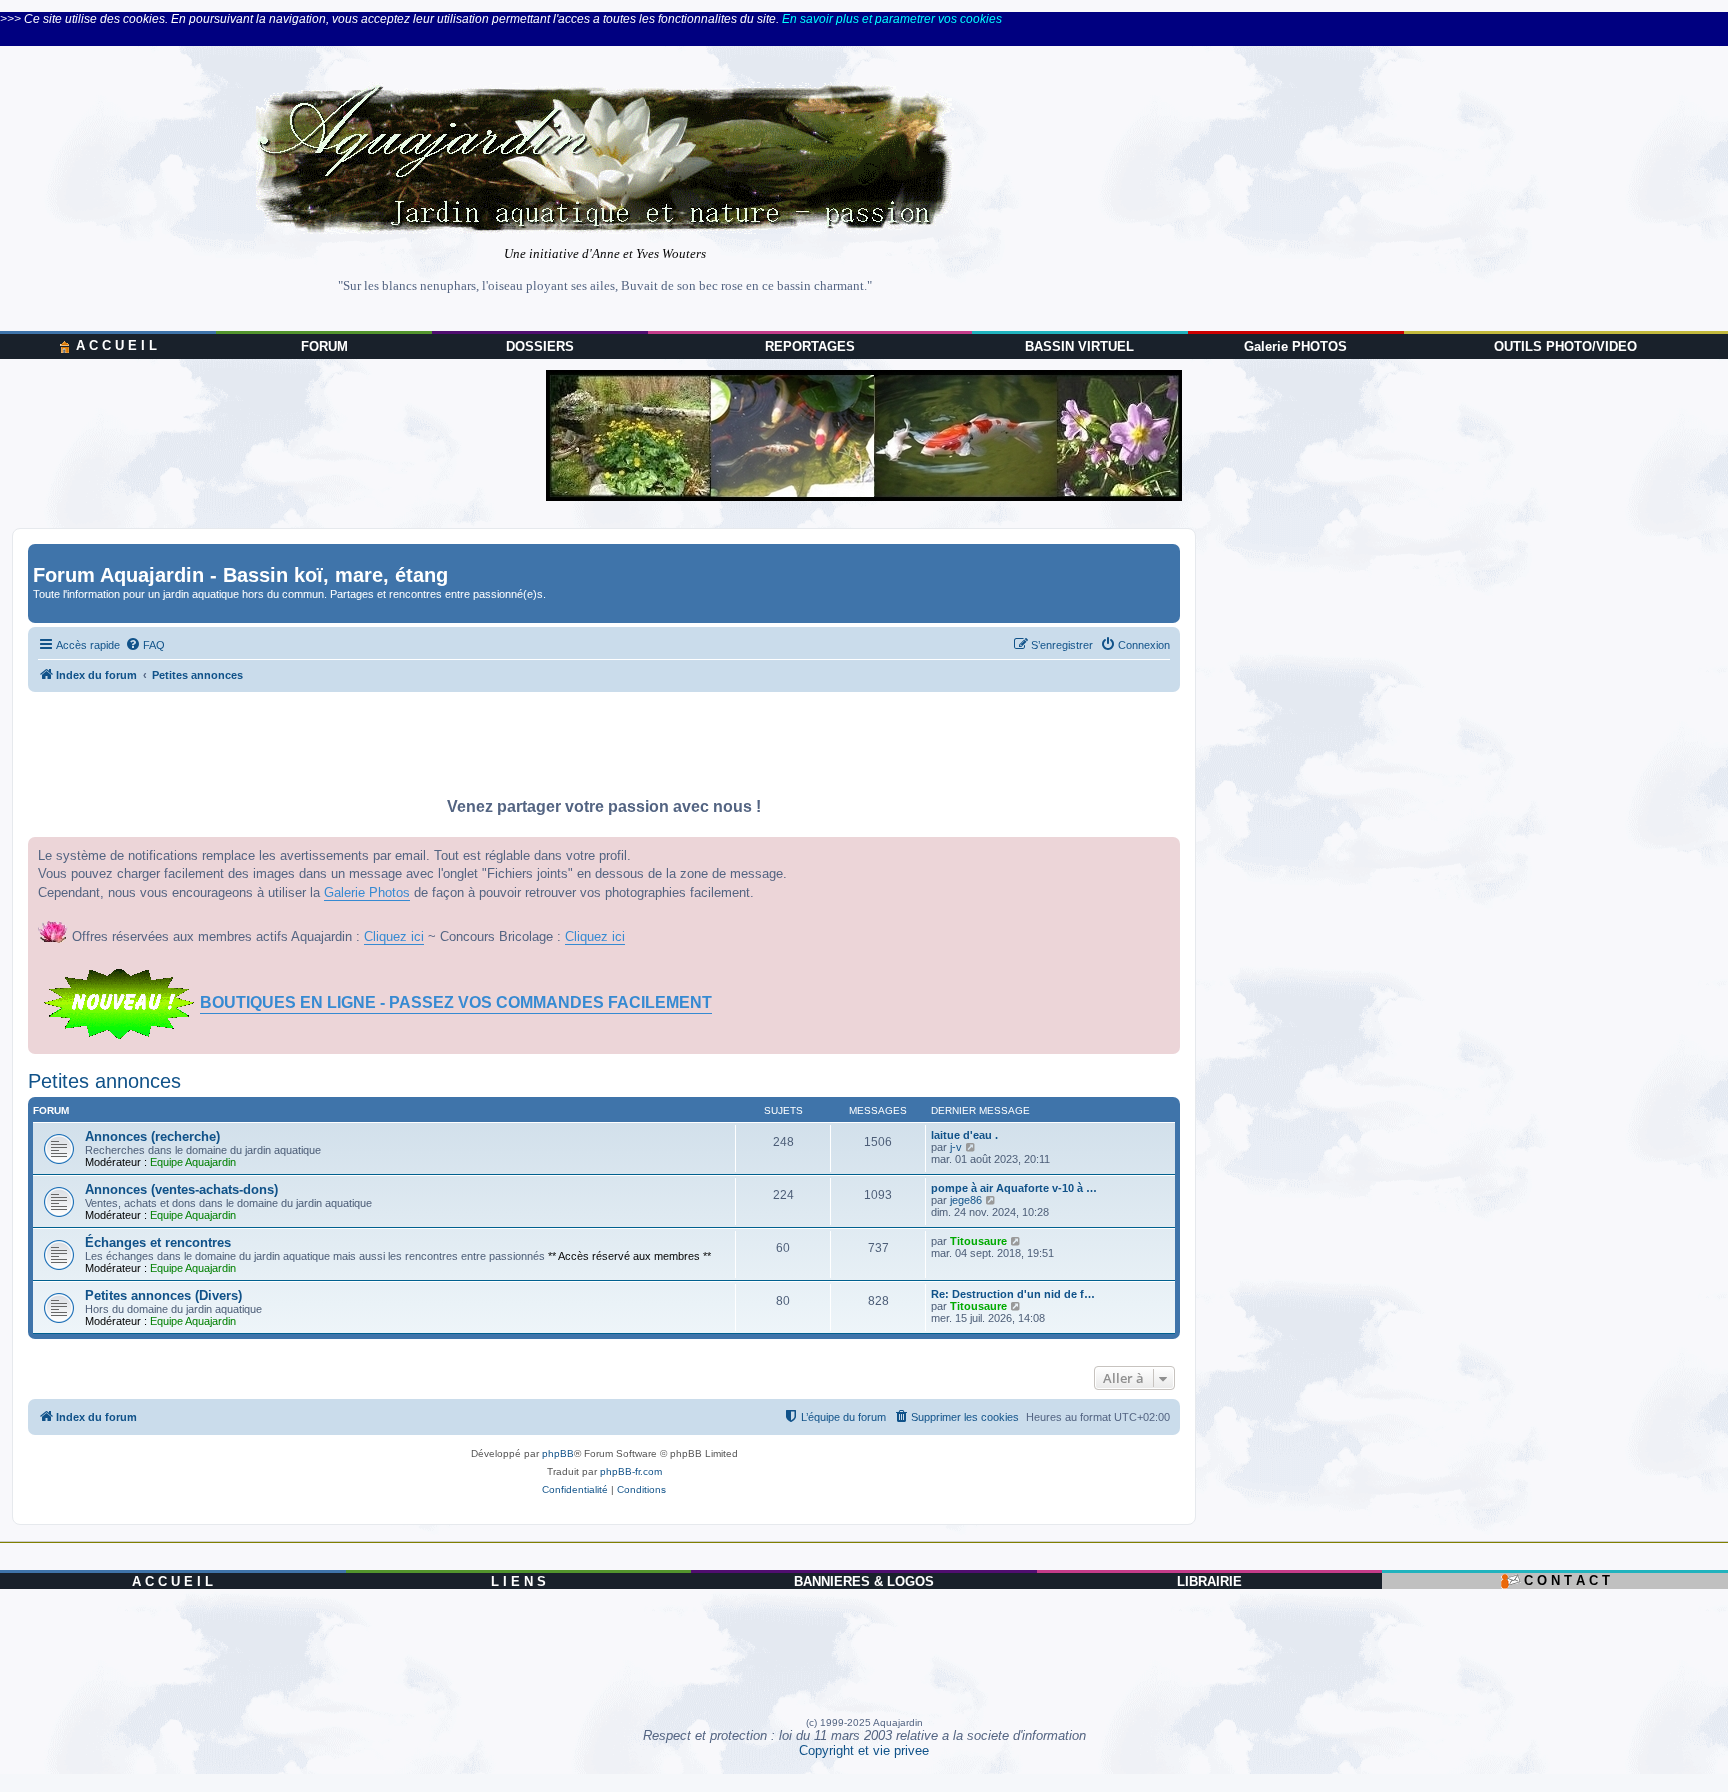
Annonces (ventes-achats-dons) (181, 1189)
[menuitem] (145, 645)
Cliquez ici (394, 936)
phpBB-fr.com (631, 1471)
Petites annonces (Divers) (163, 1295)
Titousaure (978, 1241)
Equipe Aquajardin (193, 1162)
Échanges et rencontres (158, 1242)
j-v (956, 1147)
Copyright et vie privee (864, 1750)
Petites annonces (104, 1081)
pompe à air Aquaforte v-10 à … (1014, 1188)
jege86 (966, 1200)
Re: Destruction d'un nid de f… (1013, 1294)
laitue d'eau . (964, 1135)
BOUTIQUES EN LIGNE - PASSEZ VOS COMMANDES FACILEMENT (456, 1002)
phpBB (558, 1453)
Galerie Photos (367, 892)
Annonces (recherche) (152, 1136)
